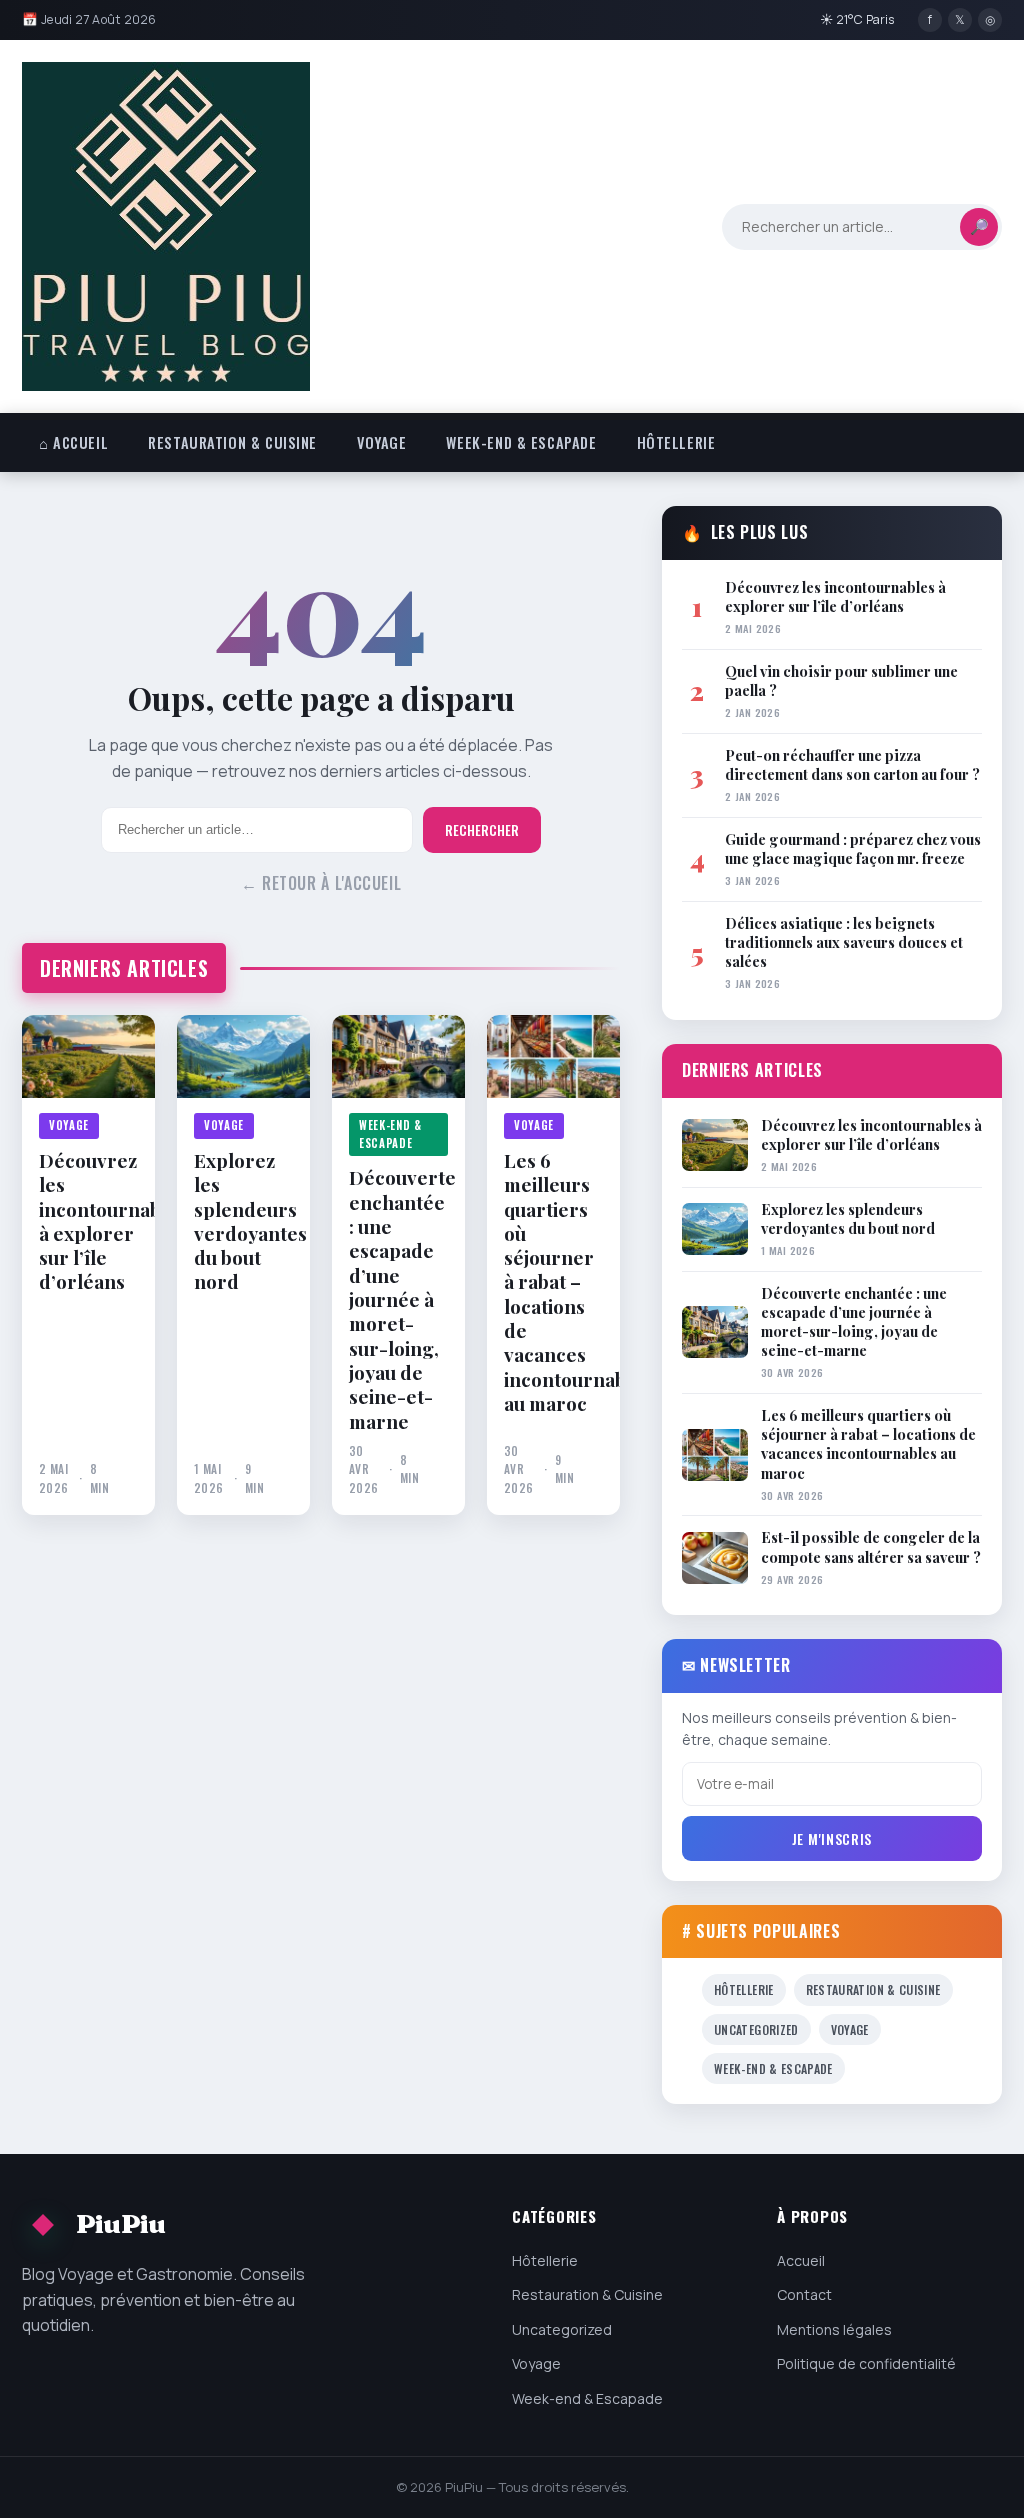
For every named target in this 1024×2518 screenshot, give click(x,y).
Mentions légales (834, 2329)
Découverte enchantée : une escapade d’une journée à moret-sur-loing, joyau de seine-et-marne (398, 1298)
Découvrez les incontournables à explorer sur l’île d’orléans (88, 1221)
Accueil (801, 2260)
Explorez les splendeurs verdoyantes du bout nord (243, 1221)
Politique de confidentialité (866, 2363)
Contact (804, 2294)
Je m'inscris (832, 1838)
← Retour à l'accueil (321, 883)
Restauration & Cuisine (232, 442)
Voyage (381, 442)
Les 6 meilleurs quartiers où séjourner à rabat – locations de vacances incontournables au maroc (553, 1281)
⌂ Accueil (73, 442)
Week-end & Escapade (521, 442)
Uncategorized (756, 2029)
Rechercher (482, 830)
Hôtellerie (676, 442)
